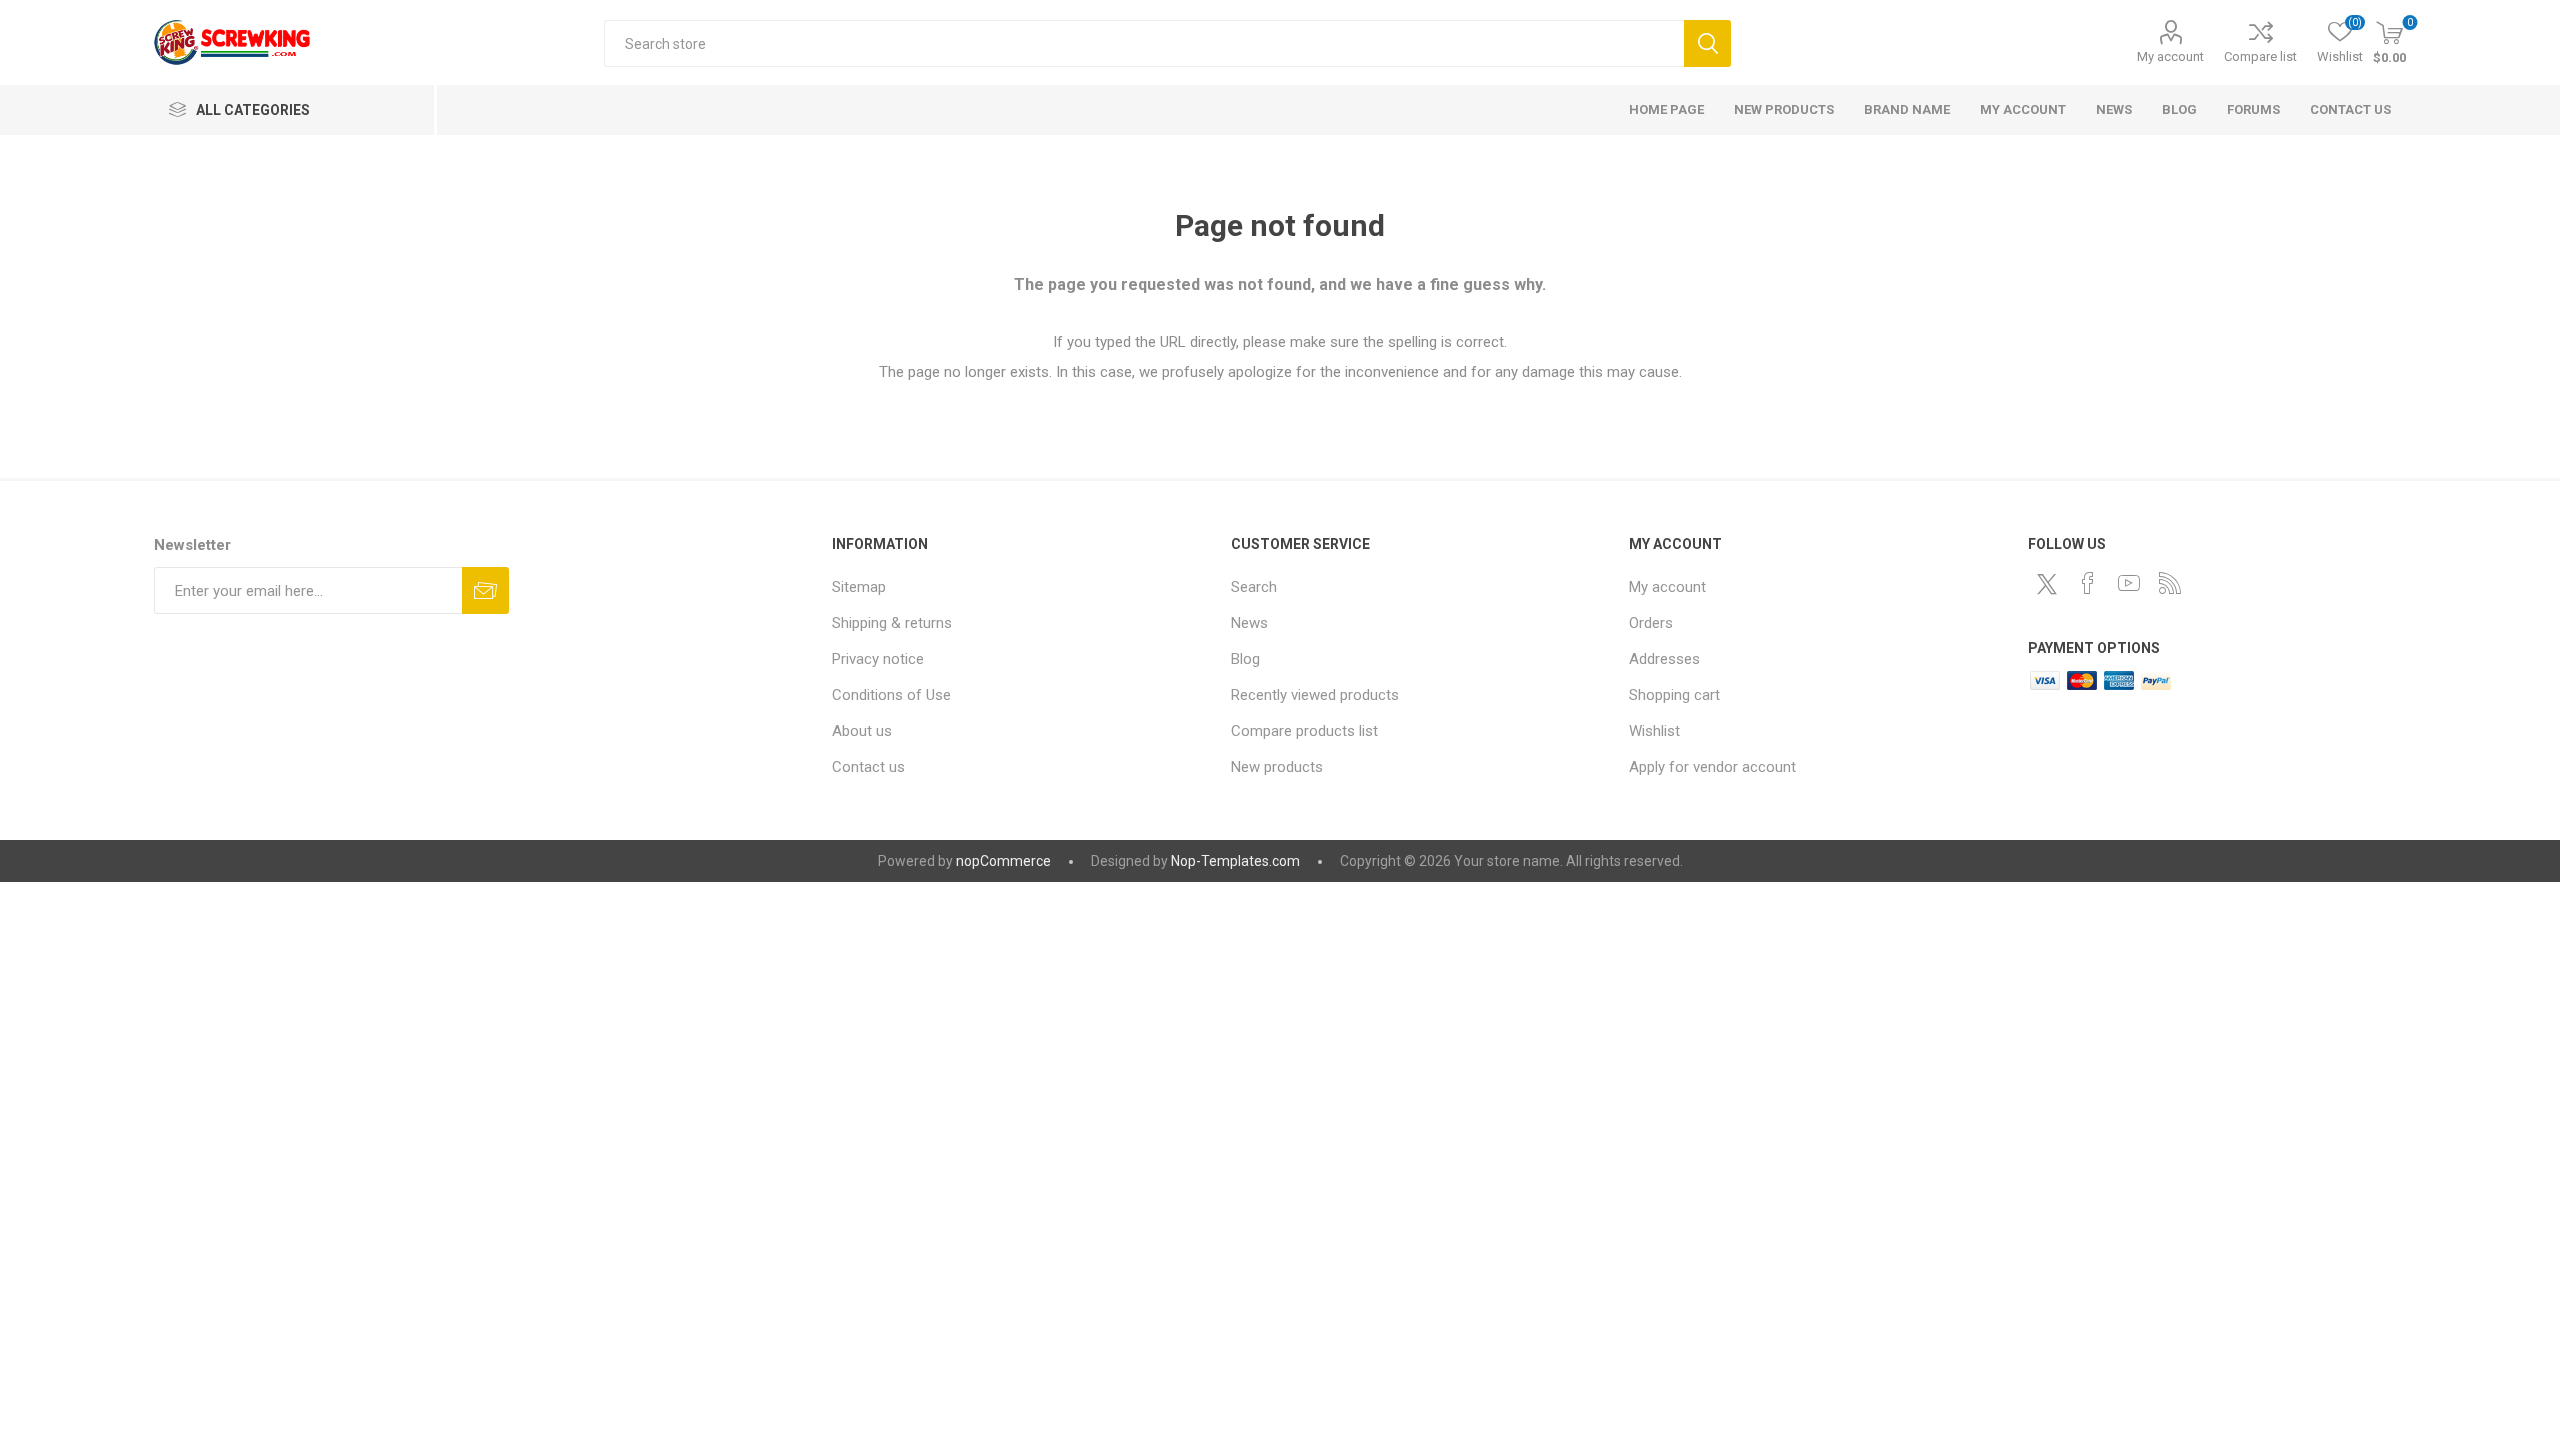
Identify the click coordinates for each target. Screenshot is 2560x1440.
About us (862, 731)
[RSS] (2170, 583)
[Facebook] (2088, 583)
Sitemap (859, 587)
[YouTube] (2129, 583)
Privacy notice (878, 659)
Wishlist (1654, 731)
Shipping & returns (892, 623)
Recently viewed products (1315, 695)
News (1249, 623)
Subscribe (485, 590)
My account (2170, 56)
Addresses (1664, 659)
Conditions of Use (891, 695)
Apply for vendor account (1712, 767)
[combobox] (1143, 43)
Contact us (868, 767)
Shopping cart (1674, 695)
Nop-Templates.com (1235, 861)
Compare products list (1304, 731)
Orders (1651, 623)
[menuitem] (1021, 587)
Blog (1245, 659)
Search (1707, 43)
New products (1277, 767)
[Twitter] (2047, 584)
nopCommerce (1003, 861)
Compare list (2260, 56)
